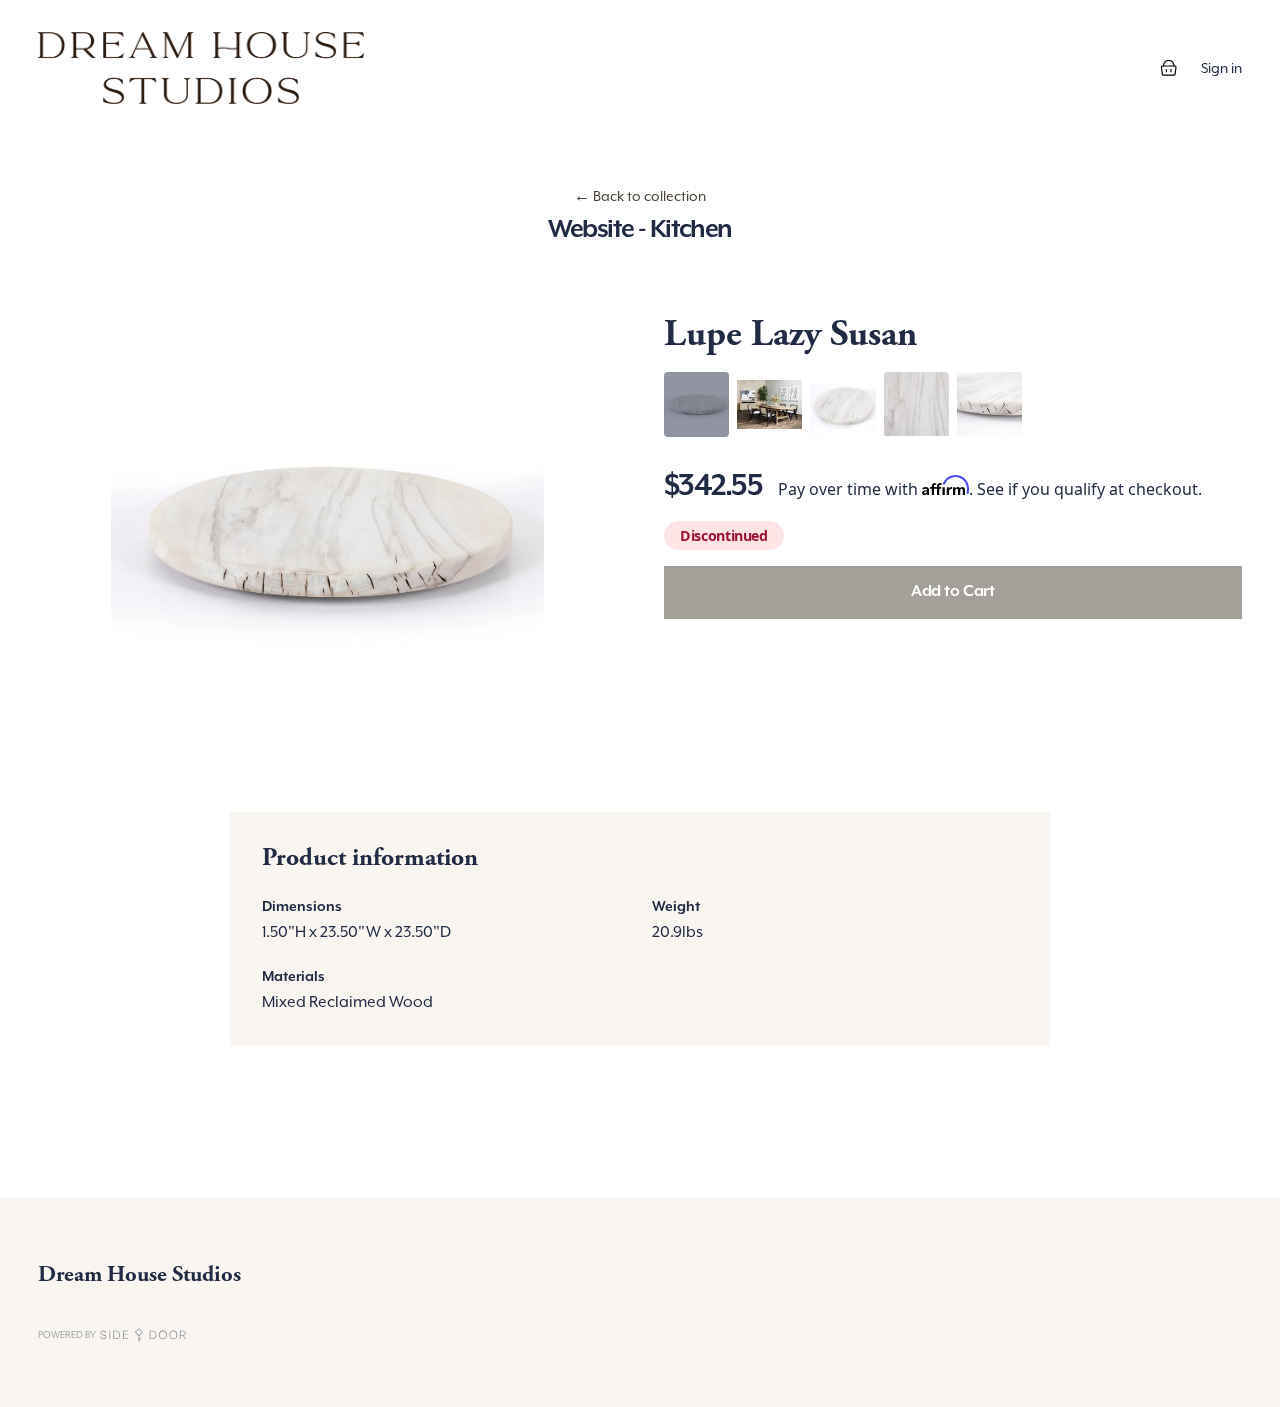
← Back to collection (640, 196)
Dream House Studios (139, 1274)
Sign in (1221, 68)
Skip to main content (82, 20)
